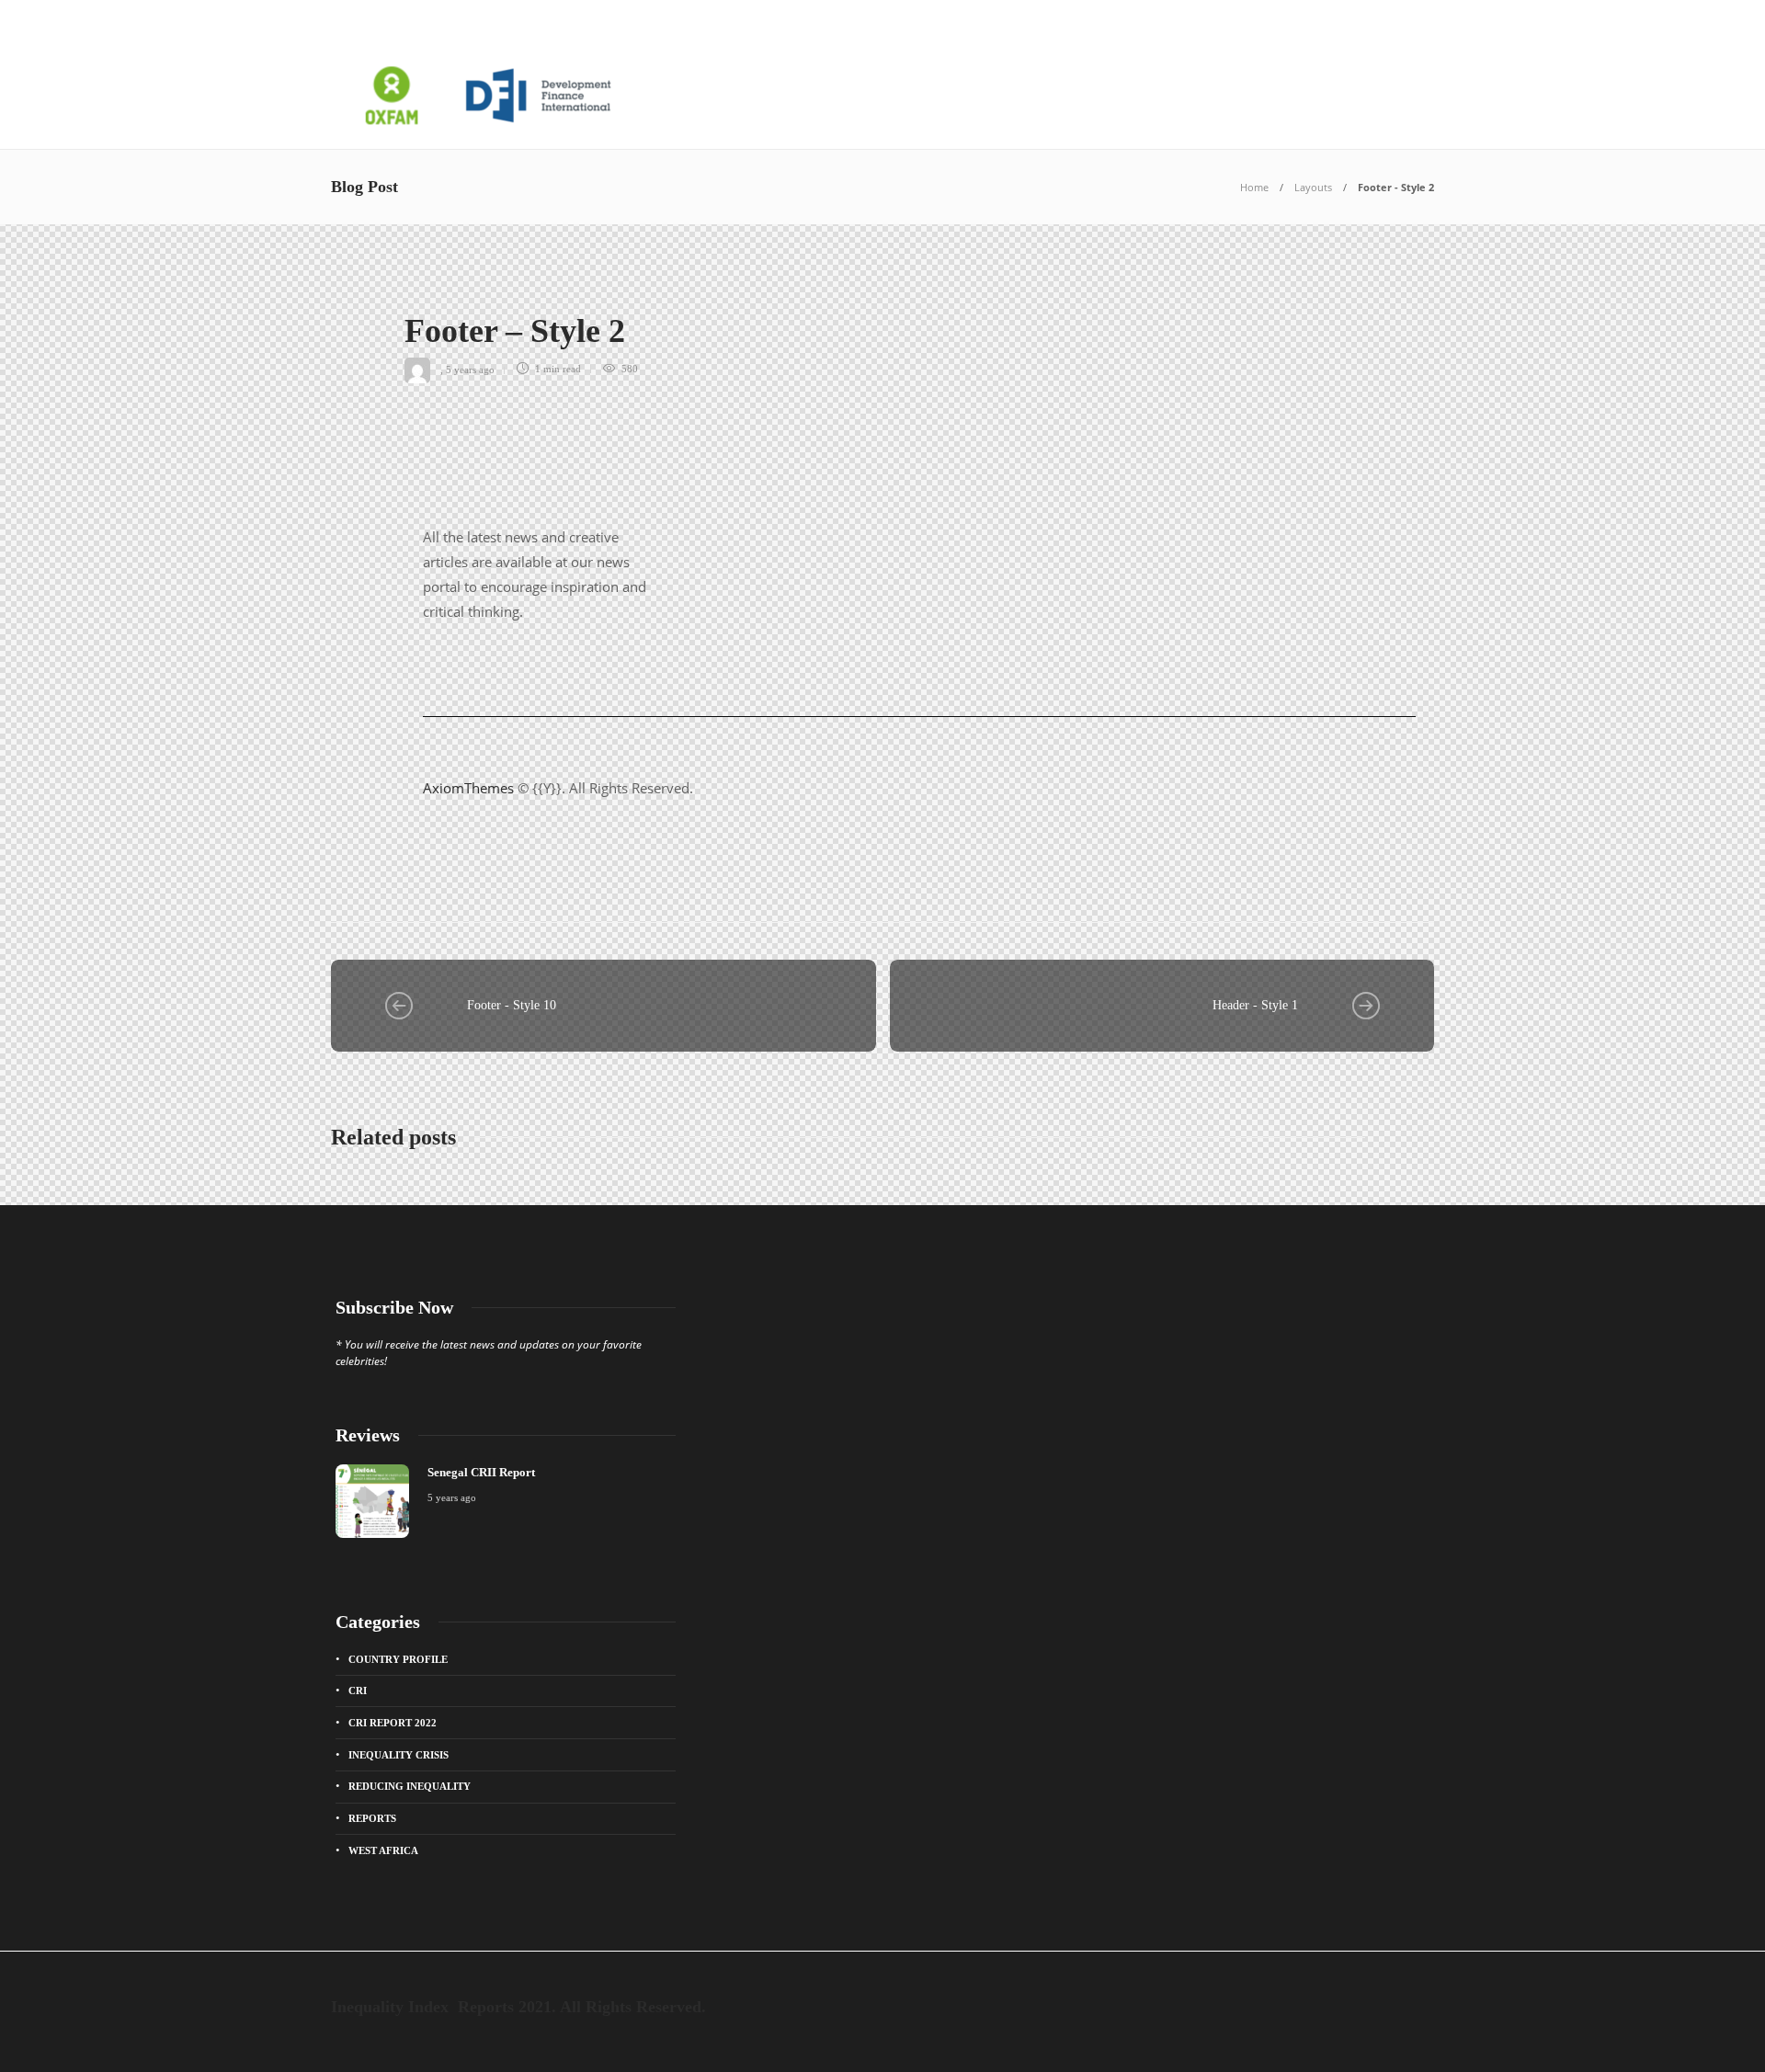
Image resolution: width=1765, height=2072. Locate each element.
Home (1254, 187)
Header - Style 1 (1255, 1005)
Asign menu (366, 21)
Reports (372, 1818)
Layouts (1313, 187)
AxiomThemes (468, 788)
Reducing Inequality (410, 1786)
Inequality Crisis (399, 1755)
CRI (358, 1691)
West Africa (383, 1850)
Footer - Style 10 (512, 1005)
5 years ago (470, 369)
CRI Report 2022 (393, 1723)
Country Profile (398, 1659)
